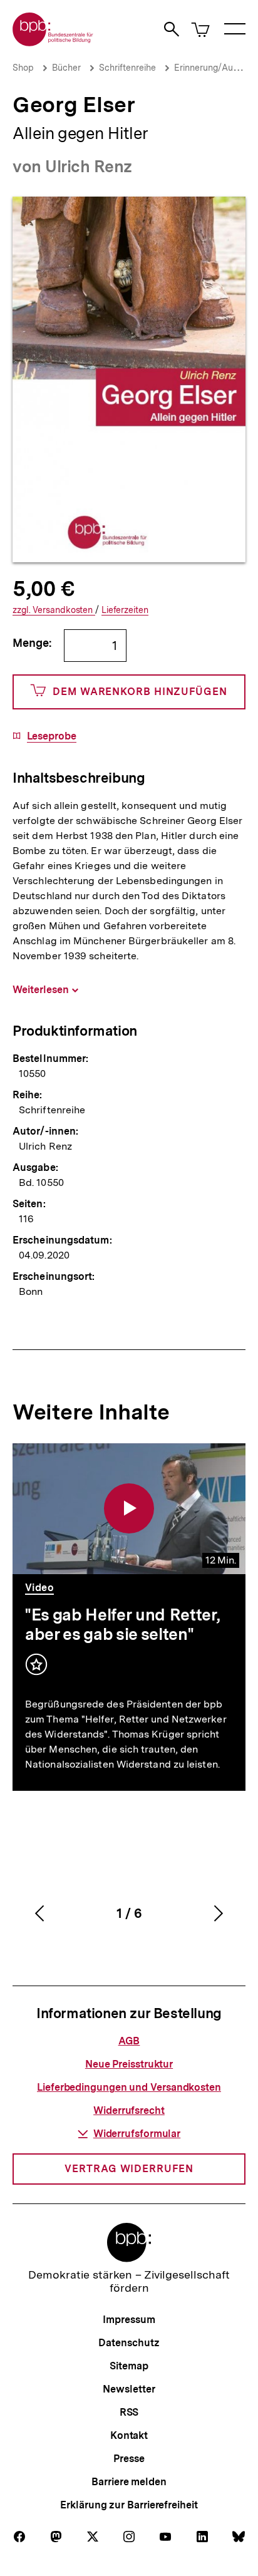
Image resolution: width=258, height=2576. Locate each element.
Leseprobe (52, 736)
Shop (23, 68)
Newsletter (129, 2389)
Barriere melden (129, 2482)
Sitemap (129, 2366)
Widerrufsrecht (129, 2110)
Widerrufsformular (137, 2134)
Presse (129, 2459)
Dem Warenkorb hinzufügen (140, 692)
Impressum (129, 2320)
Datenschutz (129, 2343)
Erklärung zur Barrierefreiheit (129, 2505)
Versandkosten (54, 610)
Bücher (66, 68)
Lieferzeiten (125, 610)
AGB (129, 2041)
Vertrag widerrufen (129, 2169)
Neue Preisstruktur (129, 2064)
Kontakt (129, 2435)
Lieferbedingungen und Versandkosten (129, 2087)
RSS (129, 2412)
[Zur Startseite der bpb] (53, 42)
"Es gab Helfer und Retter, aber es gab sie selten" (122, 1624)
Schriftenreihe (127, 68)
